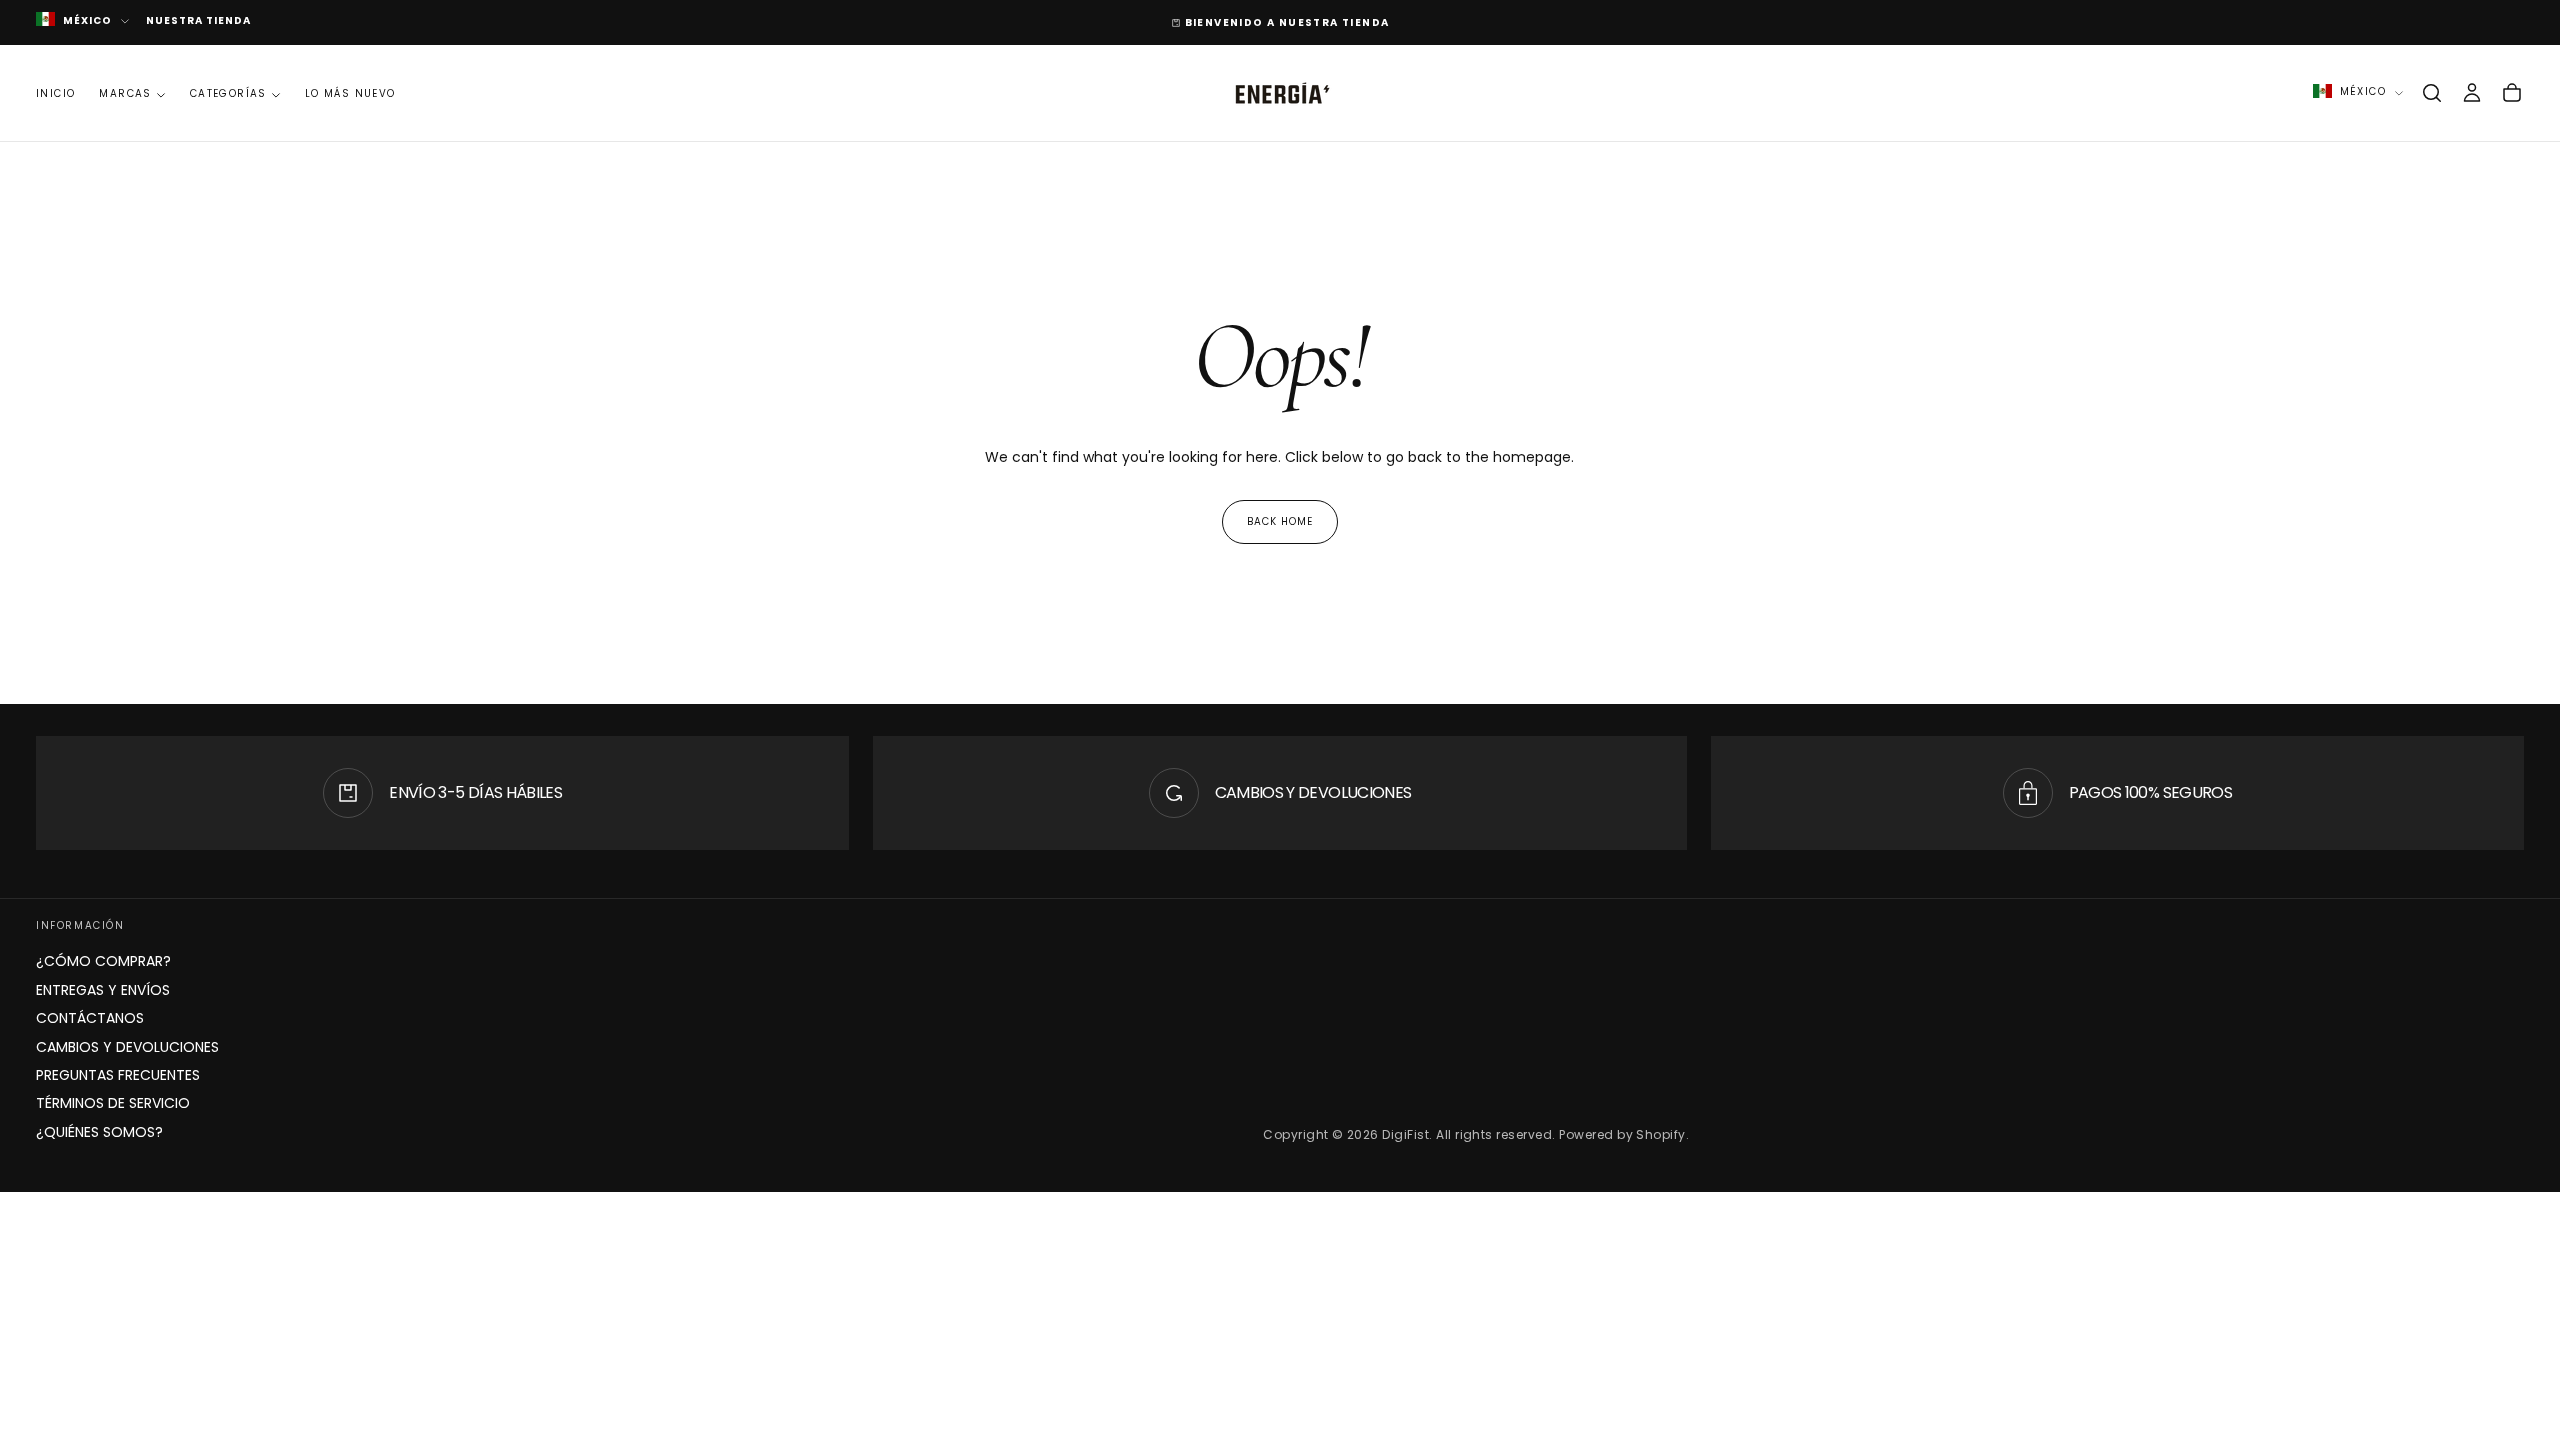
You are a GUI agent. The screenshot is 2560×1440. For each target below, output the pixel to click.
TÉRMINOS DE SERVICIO (113, 1103)
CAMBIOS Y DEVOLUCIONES (127, 1047)
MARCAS (125, 93)
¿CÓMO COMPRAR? (103, 961)
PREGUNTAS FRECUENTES (118, 1075)
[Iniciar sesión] (2472, 93)
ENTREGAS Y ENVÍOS (103, 990)
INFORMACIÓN (80, 925)
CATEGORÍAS (228, 93)
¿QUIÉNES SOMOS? (99, 1132)
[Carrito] (2512, 93)
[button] (2432, 93)
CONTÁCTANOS (90, 1018)
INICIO (55, 93)
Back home (1280, 521)
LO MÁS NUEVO (350, 93)
